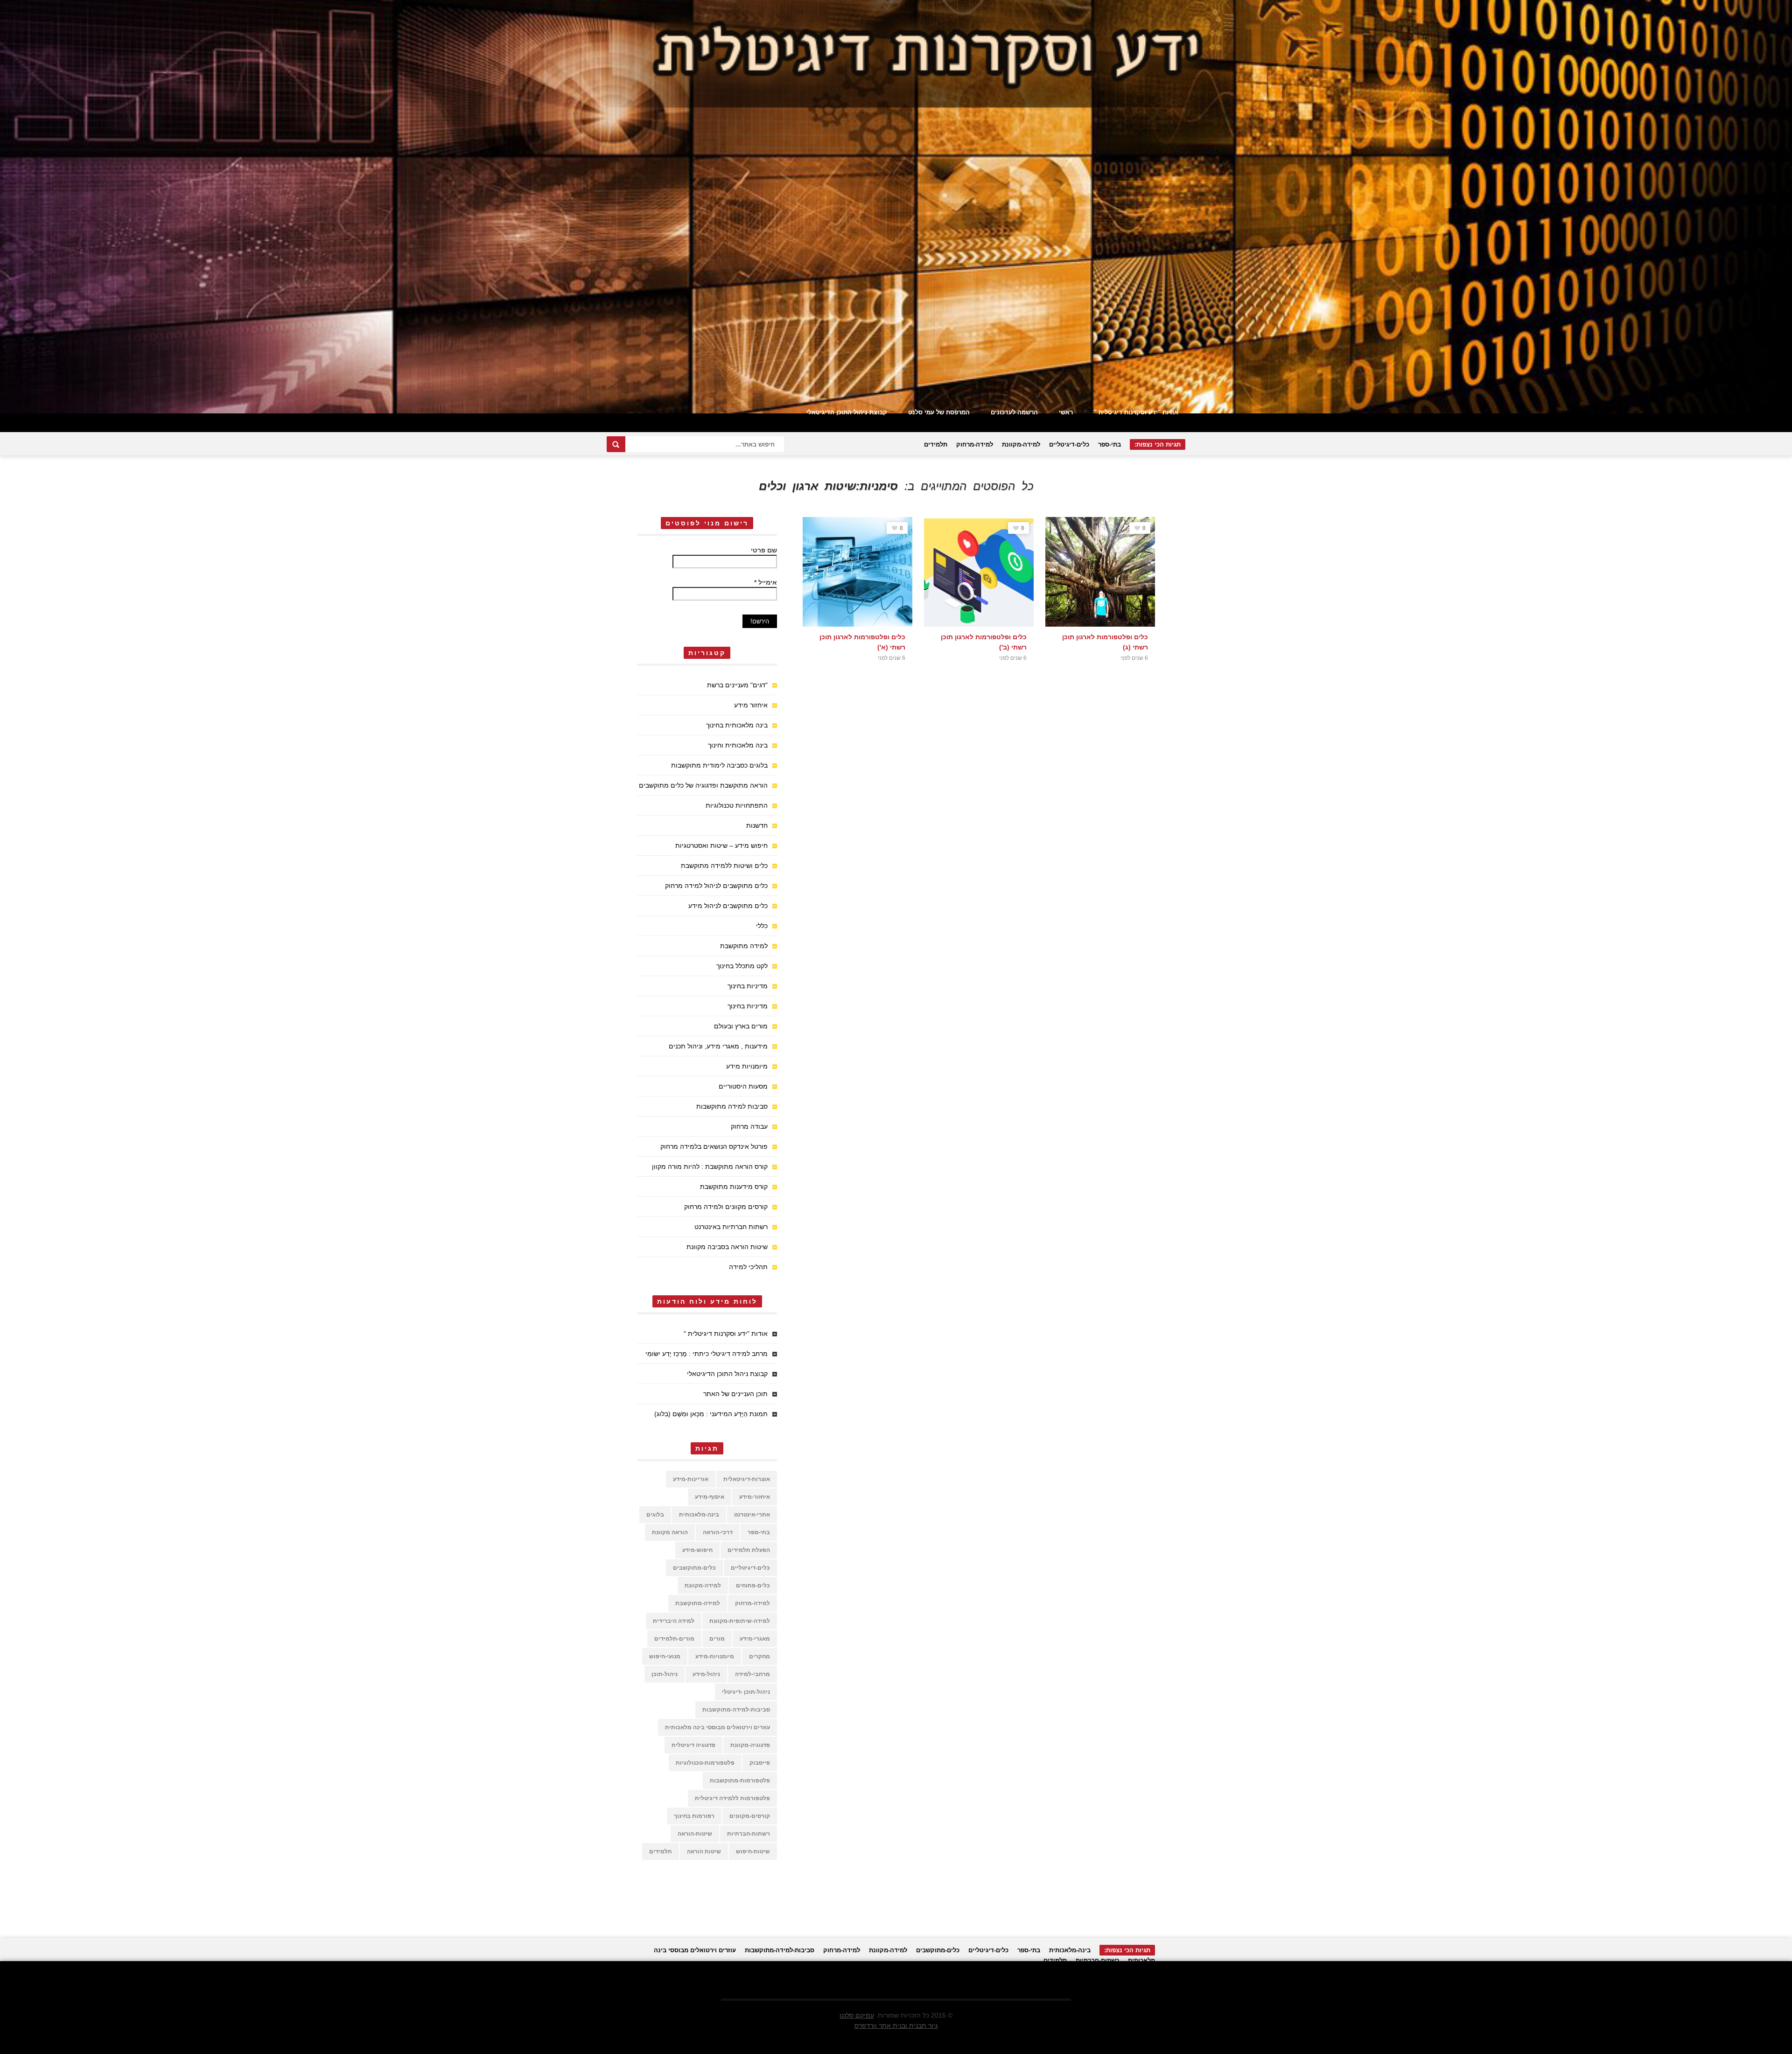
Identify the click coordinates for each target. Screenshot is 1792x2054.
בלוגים (655, 1515)
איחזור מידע (751, 705)
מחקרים (759, 1656)
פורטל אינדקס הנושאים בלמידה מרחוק (714, 1146)
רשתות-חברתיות (749, 1834)
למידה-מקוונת (1021, 444)
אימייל (766, 582)
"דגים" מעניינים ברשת (737, 685)
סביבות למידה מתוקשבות (732, 1106)
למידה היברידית (674, 1621)
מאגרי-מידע (755, 1639)
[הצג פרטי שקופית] (896, 207)
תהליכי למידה (748, 1267)
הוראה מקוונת (670, 1532)
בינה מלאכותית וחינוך (738, 745)
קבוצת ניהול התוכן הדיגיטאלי (847, 412)
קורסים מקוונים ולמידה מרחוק (726, 1207)
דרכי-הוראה (718, 1532)
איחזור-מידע (755, 1497)
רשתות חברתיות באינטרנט (731, 1227)
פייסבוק (760, 1763)
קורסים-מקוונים (750, 1816)
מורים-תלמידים (674, 1639)
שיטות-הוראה (695, 1834)
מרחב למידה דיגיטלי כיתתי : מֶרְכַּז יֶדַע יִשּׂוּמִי (707, 1354)
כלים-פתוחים (753, 1586)
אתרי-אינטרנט (752, 1515)
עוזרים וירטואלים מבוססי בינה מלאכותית (717, 1727)
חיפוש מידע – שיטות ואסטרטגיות (721, 845)
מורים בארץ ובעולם (741, 1026)
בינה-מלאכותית (699, 1515)
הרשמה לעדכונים (1014, 412)
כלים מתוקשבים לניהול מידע (728, 906)
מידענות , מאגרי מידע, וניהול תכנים (718, 1046)
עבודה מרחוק (749, 1126)
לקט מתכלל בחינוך (742, 966)
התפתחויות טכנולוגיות (737, 805)
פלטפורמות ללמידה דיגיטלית (732, 1798)
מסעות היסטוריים (743, 1086)
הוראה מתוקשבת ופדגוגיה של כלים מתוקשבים (703, 785)
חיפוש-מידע (697, 1550)
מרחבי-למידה (752, 1674)
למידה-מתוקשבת (698, 1603)
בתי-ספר (1109, 444)
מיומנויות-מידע (715, 1656)
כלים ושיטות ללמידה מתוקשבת (724, 866)
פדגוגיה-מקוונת (750, 1745)
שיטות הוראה (704, 1851)
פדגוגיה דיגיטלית (693, 1745)
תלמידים (936, 444)
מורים (717, 1639)
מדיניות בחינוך (748, 986)
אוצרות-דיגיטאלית (747, 1479)
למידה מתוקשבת (744, 946)
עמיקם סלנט (857, 2015)
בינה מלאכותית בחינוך (737, 725)
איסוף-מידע (710, 1497)
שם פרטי (764, 550)
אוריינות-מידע (691, 1479)
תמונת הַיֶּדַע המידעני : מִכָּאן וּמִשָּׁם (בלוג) (711, 1414)
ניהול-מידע (706, 1674)
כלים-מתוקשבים (694, 1568)
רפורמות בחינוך (694, 1816)
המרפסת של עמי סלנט (939, 412)
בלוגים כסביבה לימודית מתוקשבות (719, 765)
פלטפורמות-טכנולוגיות (705, 1763)
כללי (762, 926)
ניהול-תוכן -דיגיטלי (746, 1692)
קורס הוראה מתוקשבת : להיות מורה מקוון (710, 1167)
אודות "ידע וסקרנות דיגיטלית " (1136, 412)
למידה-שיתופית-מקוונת (740, 1621)
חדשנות (757, 825)
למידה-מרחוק (975, 444)
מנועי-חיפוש (665, 1656)
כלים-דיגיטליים (1069, 444)
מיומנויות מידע (747, 1066)
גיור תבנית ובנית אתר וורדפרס (896, 2026)
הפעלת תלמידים (749, 1550)
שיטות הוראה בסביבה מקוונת (727, 1247)
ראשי (1066, 412)
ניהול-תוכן (665, 1674)
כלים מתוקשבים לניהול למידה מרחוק (716, 886)
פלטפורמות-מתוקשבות (740, 1781)
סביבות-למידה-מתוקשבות (736, 1710)
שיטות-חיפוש (753, 1851)
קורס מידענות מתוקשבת (734, 1187)
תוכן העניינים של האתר (735, 1394)
